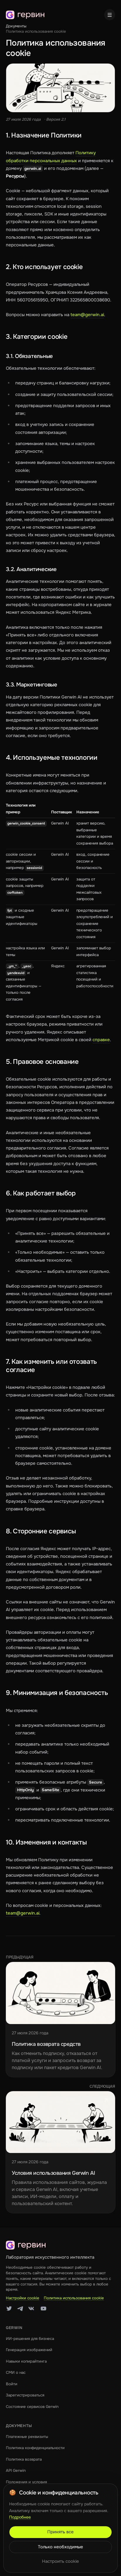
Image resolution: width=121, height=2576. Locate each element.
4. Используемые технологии (52, 758)
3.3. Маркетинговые (32, 685)
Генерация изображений (29, 2350)
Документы (16, 26)
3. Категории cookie (37, 337)
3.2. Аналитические (31, 569)
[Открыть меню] (110, 15)
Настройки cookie (23, 2298)
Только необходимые (60, 2547)
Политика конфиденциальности (35, 2448)
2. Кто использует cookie (44, 267)
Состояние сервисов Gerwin (32, 2407)
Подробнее (20, 2517)
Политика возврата (24, 2459)
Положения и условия (26, 2482)
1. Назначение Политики (44, 135)
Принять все (60, 2532)
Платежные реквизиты (27, 2437)
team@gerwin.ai (87, 315)
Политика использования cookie (74, 2298)
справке (101, 1040)
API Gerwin (16, 2470)
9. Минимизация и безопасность (57, 1693)
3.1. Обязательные (29, 356)
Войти (12, 2384)
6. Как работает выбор (41, 1193)
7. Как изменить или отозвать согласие (51, 1366)
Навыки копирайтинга (26, 2361)
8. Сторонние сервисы (41, 1531)
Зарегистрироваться (25, 2395)
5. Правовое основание (42, 1062)
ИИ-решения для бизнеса (30, 2339)
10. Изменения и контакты (46, 1842)
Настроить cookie (60, 2561)
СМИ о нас (16, 2372)
